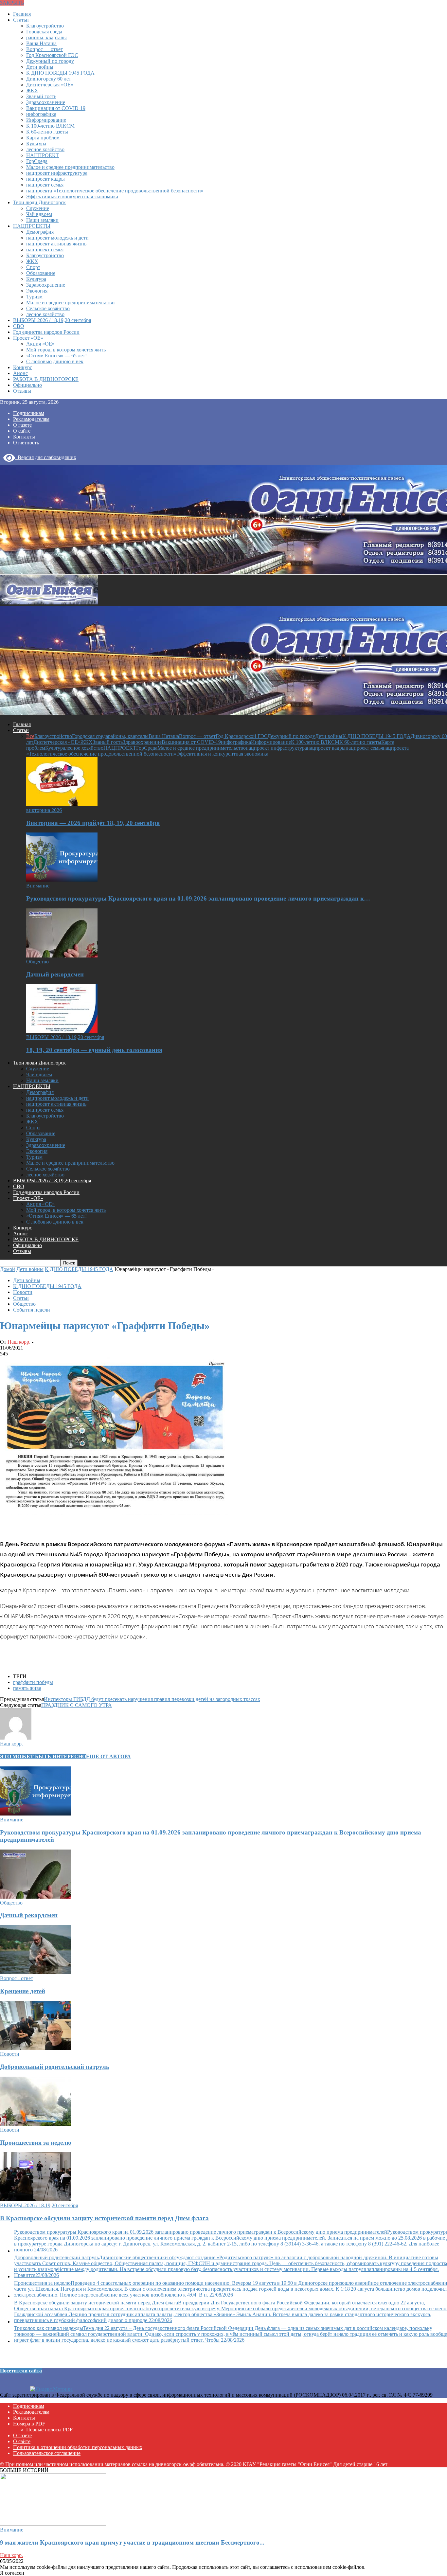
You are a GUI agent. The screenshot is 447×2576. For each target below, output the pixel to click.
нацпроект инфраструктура (57, 173)
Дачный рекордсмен (55, 974)
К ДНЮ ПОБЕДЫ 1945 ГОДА (60, 73)
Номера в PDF (29, 2424)
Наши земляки (42, 220)
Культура (36, 143)
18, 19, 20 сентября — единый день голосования (94, 1050)
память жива (27, 1688)
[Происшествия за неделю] (36, 2124)
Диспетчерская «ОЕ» (50, 85)
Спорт (33, 267)
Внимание (38, 886)
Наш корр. (19, 1342)
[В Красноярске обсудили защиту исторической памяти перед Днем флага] (36, 2200)
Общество (37, 962)
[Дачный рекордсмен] (62, 956)
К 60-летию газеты (47, 132)
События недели (32, 1310)
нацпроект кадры (45, 179)
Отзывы (22, 391)
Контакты (24, 437)
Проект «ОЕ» (28, 338)
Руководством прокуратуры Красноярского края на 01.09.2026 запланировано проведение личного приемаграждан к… (198, 898)
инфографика (41, 114)
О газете (22, 425)
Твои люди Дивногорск (39, 202)
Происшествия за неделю (36, 2143)
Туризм (34, 297)
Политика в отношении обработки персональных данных (78, 2447)
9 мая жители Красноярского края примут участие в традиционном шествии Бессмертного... (132, 2542)
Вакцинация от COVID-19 (56, 108)
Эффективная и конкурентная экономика (72, 197)
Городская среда (44, 32)
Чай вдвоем (39, 214)
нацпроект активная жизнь (56, 244)
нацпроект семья (45, 185)
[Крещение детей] (36, 1972)
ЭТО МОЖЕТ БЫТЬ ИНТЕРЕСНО (43, 1756)
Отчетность (26, 443)
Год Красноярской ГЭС (52, 55)
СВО (19, 326)
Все (30, 736)
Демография (40, 232)
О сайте (22, 431)
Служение (38, 208)
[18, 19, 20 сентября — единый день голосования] (62, 1031)
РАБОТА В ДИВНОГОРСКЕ (46, 379)
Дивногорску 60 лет (49, 79)
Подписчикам (29, 413)
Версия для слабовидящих (46, 457)
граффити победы (33, 1682)
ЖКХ (32, 90)
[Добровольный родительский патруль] (36, 2048)
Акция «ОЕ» (40, 344)
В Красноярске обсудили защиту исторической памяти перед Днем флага (104, 2218)
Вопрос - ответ (17, 1978)
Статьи (21, 20)
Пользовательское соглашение (47, 2453)
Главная (22, 14)
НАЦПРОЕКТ (43, 155)
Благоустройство (45, 26)
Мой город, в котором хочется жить (66, 350)
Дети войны (40, 67)
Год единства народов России (46, 332)
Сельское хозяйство (48, 308)
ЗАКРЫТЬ (12, 3)
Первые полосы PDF (49, 2430)
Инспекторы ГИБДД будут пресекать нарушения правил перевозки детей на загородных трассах (152, 1699)
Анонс (20, 373)
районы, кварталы (46, 37)
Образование (41, 273)
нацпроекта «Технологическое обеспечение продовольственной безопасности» (115, 191)
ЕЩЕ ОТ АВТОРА (108, 1756)
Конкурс (23, 367)
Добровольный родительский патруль (55, 2067)
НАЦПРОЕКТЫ (32, 226)
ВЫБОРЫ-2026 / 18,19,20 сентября (52, 320)
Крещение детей (23, 1991)
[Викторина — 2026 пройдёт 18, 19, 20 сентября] (62, 804)
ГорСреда (37, 161)
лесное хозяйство (45, 149)
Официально (27, 385)
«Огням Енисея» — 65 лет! (56, 356)
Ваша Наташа (41, 43)
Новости (23, 1292)
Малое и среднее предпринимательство (70, 167)
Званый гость (41, 96)
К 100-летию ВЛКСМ (50, 126)
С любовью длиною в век (55, 361)
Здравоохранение (46, 102)
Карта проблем (43, 138)
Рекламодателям (31, 419)
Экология (37, 291)
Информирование (46, 120)
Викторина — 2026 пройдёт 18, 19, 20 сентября (93, 823)
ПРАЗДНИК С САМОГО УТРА (77, 1705)
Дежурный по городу (50, 61)
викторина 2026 (44, 810)
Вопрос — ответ (45, 49)
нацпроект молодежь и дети (57, 238)
